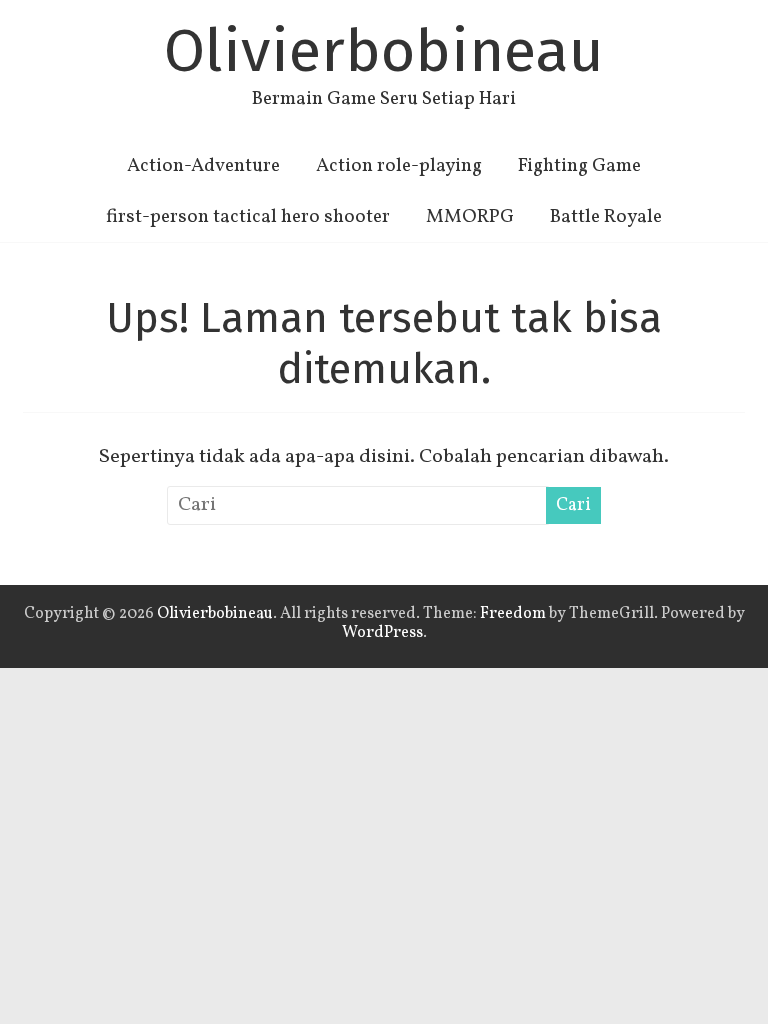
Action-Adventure (203, 166)
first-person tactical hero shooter (248, 217)
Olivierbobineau (384, 51)
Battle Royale (606, 217)
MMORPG (470, 217)
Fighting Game (579, 166)
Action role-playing (399, 166)
